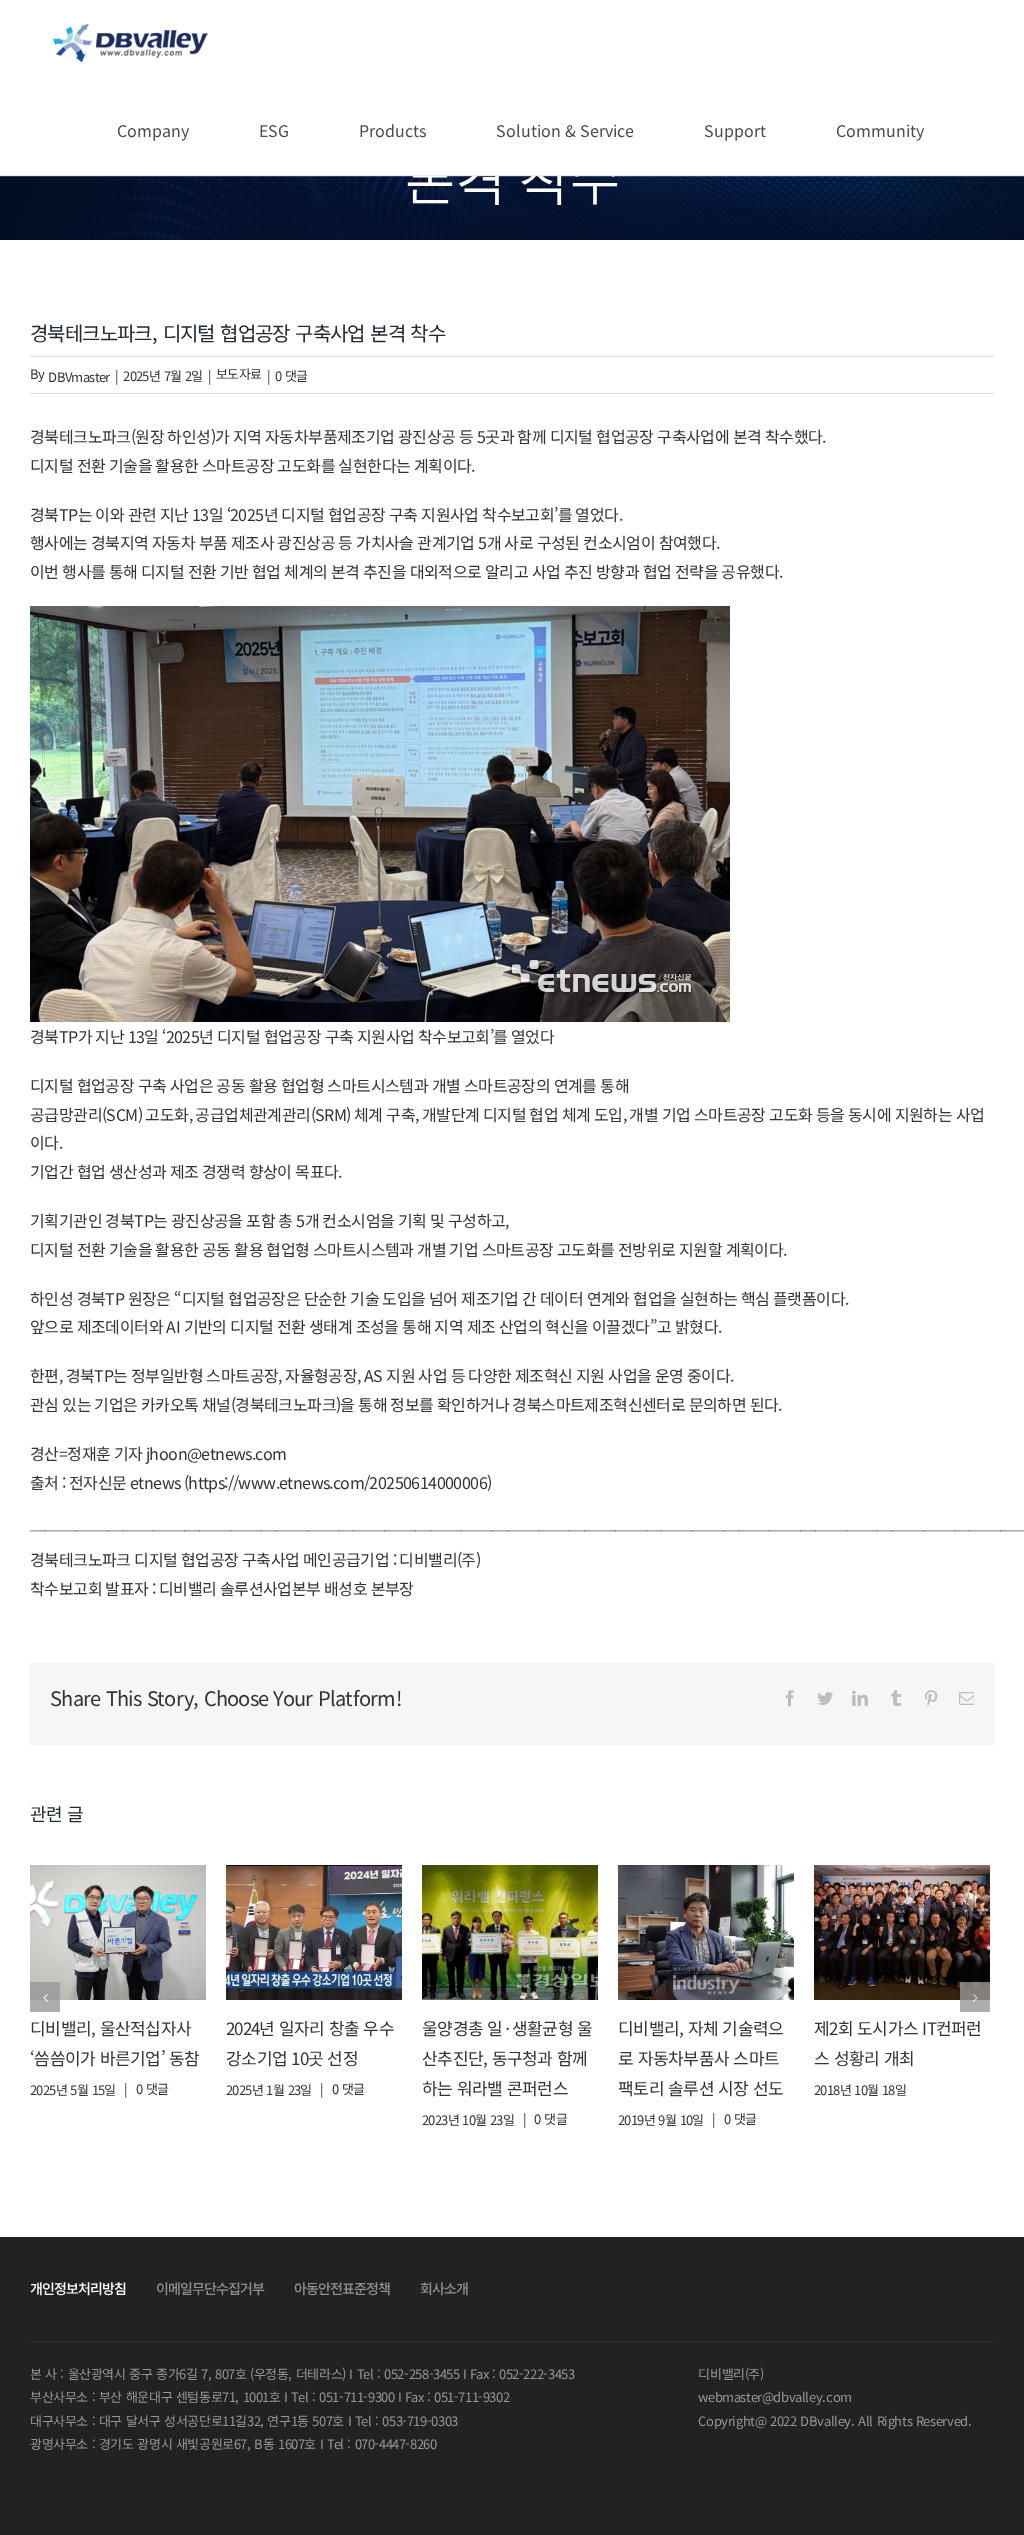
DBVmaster (79, 376)
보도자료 (239, 373)
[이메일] (966, 1698)
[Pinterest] (930, 1698)
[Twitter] (824, 1698)
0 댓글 (291, 375)
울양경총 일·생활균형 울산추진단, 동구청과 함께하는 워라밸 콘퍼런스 (507, 2057)
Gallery (118, 1932)
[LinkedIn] (859, 1698)
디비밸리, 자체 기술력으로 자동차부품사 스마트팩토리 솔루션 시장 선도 (700, 2057)
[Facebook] (789, 1698)
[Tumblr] (895, 1698)
